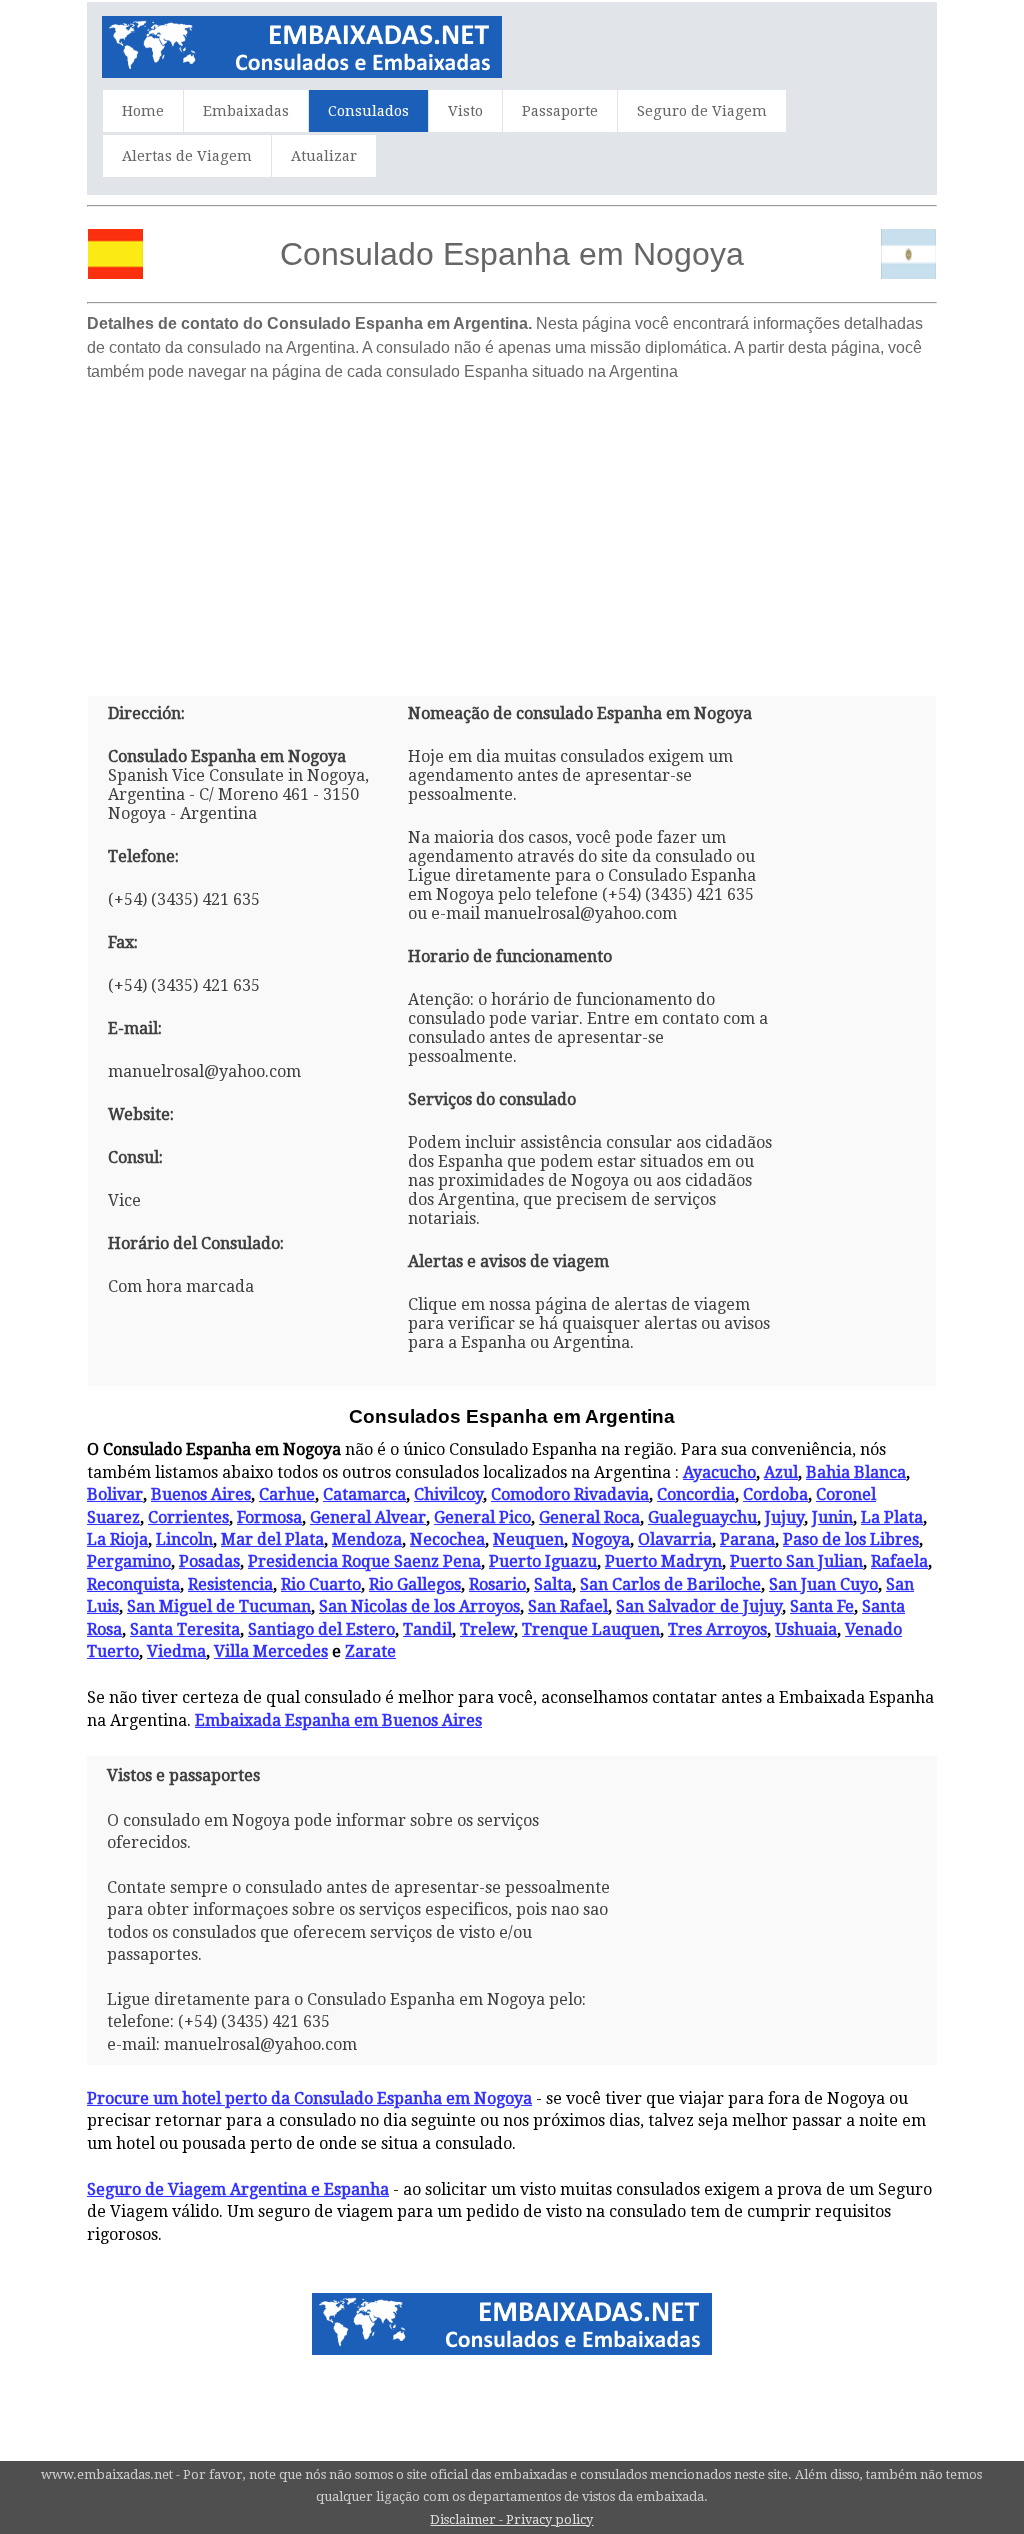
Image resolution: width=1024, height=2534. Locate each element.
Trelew (487, 1629)
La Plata (892, 1517)
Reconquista (133, 1584)
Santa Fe (822, 1606)
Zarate (370, 1651)
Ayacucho (719, 1472)
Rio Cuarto (321, 1584)
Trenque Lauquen (591, 1629)
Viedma (176, 1651)
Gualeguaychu (702, 1517)
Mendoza (367, 1539)
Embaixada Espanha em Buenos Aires (338, 1720)
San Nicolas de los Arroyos (419, 1606)
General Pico (482, 1517)
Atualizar (324, 156)
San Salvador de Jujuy (699, 1606)
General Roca (589, 1517)
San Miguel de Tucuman (219, 1606)
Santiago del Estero (321, 1629)
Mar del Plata (272, 1539)
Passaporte (560, 111)
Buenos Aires (201, 1494)
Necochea (447, 1539)
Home (143, 111)
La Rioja (117, 1539)
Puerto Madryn (663, 1561)
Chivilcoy (448, 1494)
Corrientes (188, 1517)
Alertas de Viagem (187, 156)
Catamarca (364, 1494)
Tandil (427, 1629)
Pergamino (129, 1561)
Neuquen (528, 1539)
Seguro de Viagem (702, 111)
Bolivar (115, 1494)
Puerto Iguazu (543, 1561)
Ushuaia (806, 1629)
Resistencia (230, 1584)
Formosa (269, 1517)
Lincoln (184, 1539)
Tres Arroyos (717, 1629)
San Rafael (568, 1606)
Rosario (497, 1584)
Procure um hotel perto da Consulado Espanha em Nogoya (309, 2098)
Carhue (287, 1494)
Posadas (209, 1561)
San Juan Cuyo (823, 1584)
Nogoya (601, 1539)
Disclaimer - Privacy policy (511, 2519)
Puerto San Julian (796, 1561)
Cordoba (775, 1494)
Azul (781, 1472)
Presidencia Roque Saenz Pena (364, 1561)
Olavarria (675, 1539)
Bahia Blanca (856, 1472)
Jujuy (784, 1517)
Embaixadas (246, 111)
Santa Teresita (185, 1629)
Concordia (696, 1494)
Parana (747, 1539)
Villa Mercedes (271, 1651)
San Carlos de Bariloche (670, 1584)
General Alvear (368, 1517)
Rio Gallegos (415, 1584)
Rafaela (899, 1561)
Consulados (368, 111)
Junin (832, 1517)
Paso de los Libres (851, 1539)
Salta (553, 1584)
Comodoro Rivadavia (570, 1494)
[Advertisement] (512, 531)
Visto (465, 111)
